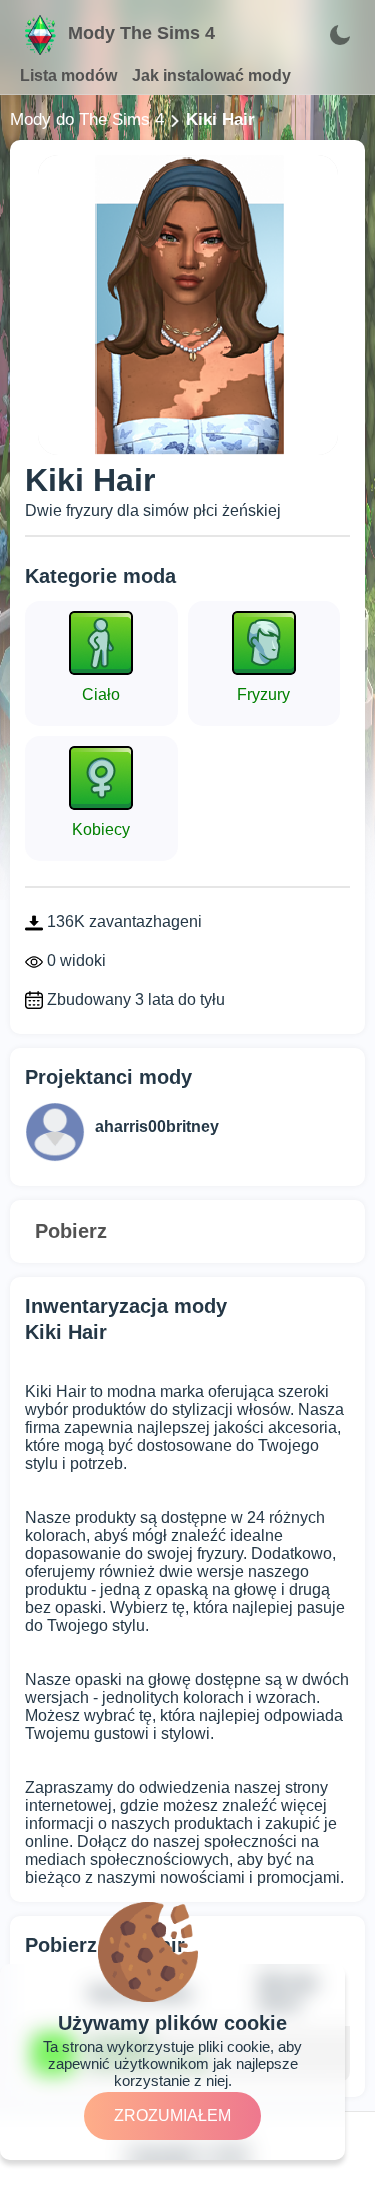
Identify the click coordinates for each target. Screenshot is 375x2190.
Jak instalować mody (211, 75)
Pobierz (71, 1231)
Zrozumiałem (172, 2115)
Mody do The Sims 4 (87, 119)
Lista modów (68, 75)
